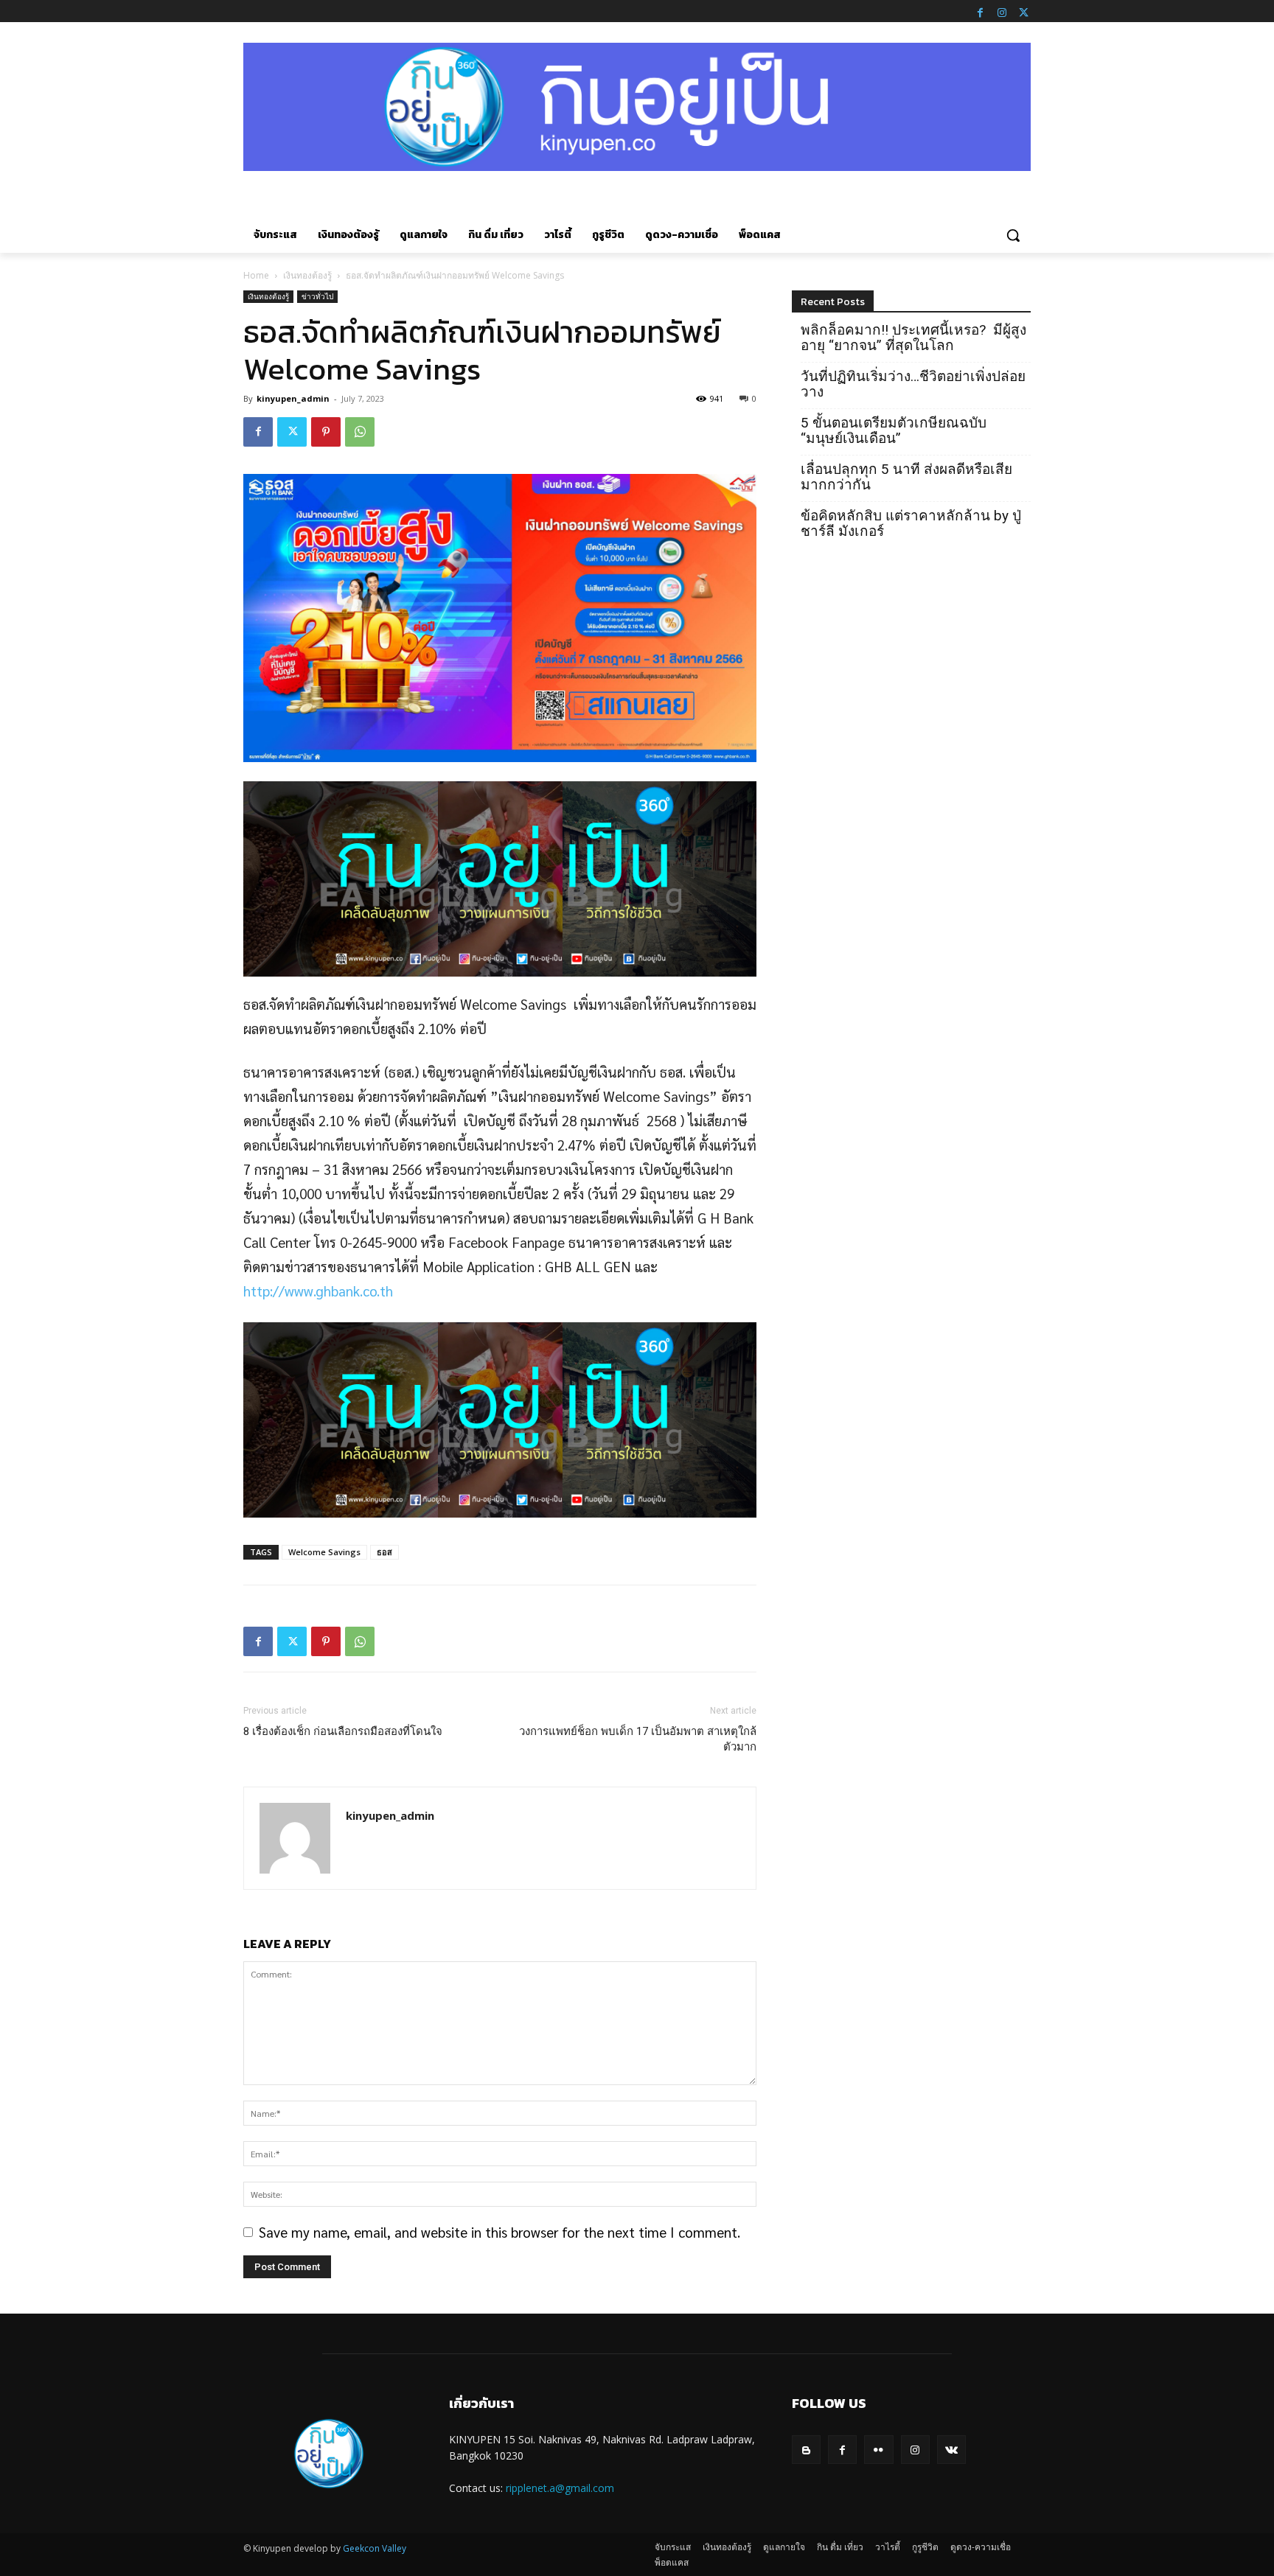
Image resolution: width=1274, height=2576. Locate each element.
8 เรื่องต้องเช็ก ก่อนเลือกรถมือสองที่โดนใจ (343, 1731)
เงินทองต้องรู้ (307, 275)
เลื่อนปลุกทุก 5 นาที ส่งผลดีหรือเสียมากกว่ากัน (906, 477)
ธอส (384, 1552)
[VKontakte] (951, 2450)
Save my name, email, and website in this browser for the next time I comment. (499, 2232)
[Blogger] (806, 2450)
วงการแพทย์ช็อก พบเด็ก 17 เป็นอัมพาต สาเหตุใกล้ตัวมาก (638, 1739)
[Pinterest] (326, 432)
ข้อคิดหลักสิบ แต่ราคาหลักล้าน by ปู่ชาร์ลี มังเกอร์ (911, 523)
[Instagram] (1002, 11)
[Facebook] (980, 11)
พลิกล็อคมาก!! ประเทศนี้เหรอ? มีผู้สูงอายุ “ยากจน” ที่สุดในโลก (913, 338)
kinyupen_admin (293, 398)
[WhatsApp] (360, 432)
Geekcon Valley (375, 2548)
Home (256, 275)
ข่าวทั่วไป (317, 296)
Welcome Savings (324, 1552)
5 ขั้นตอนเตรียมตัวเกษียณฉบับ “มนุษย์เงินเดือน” (894, 430)
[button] (1013, 235)
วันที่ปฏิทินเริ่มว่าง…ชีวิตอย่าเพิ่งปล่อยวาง (913, 384)
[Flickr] (878, 2450)
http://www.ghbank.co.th (318, 1291)
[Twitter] (1023, 11)
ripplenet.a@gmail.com (560, 2488)
